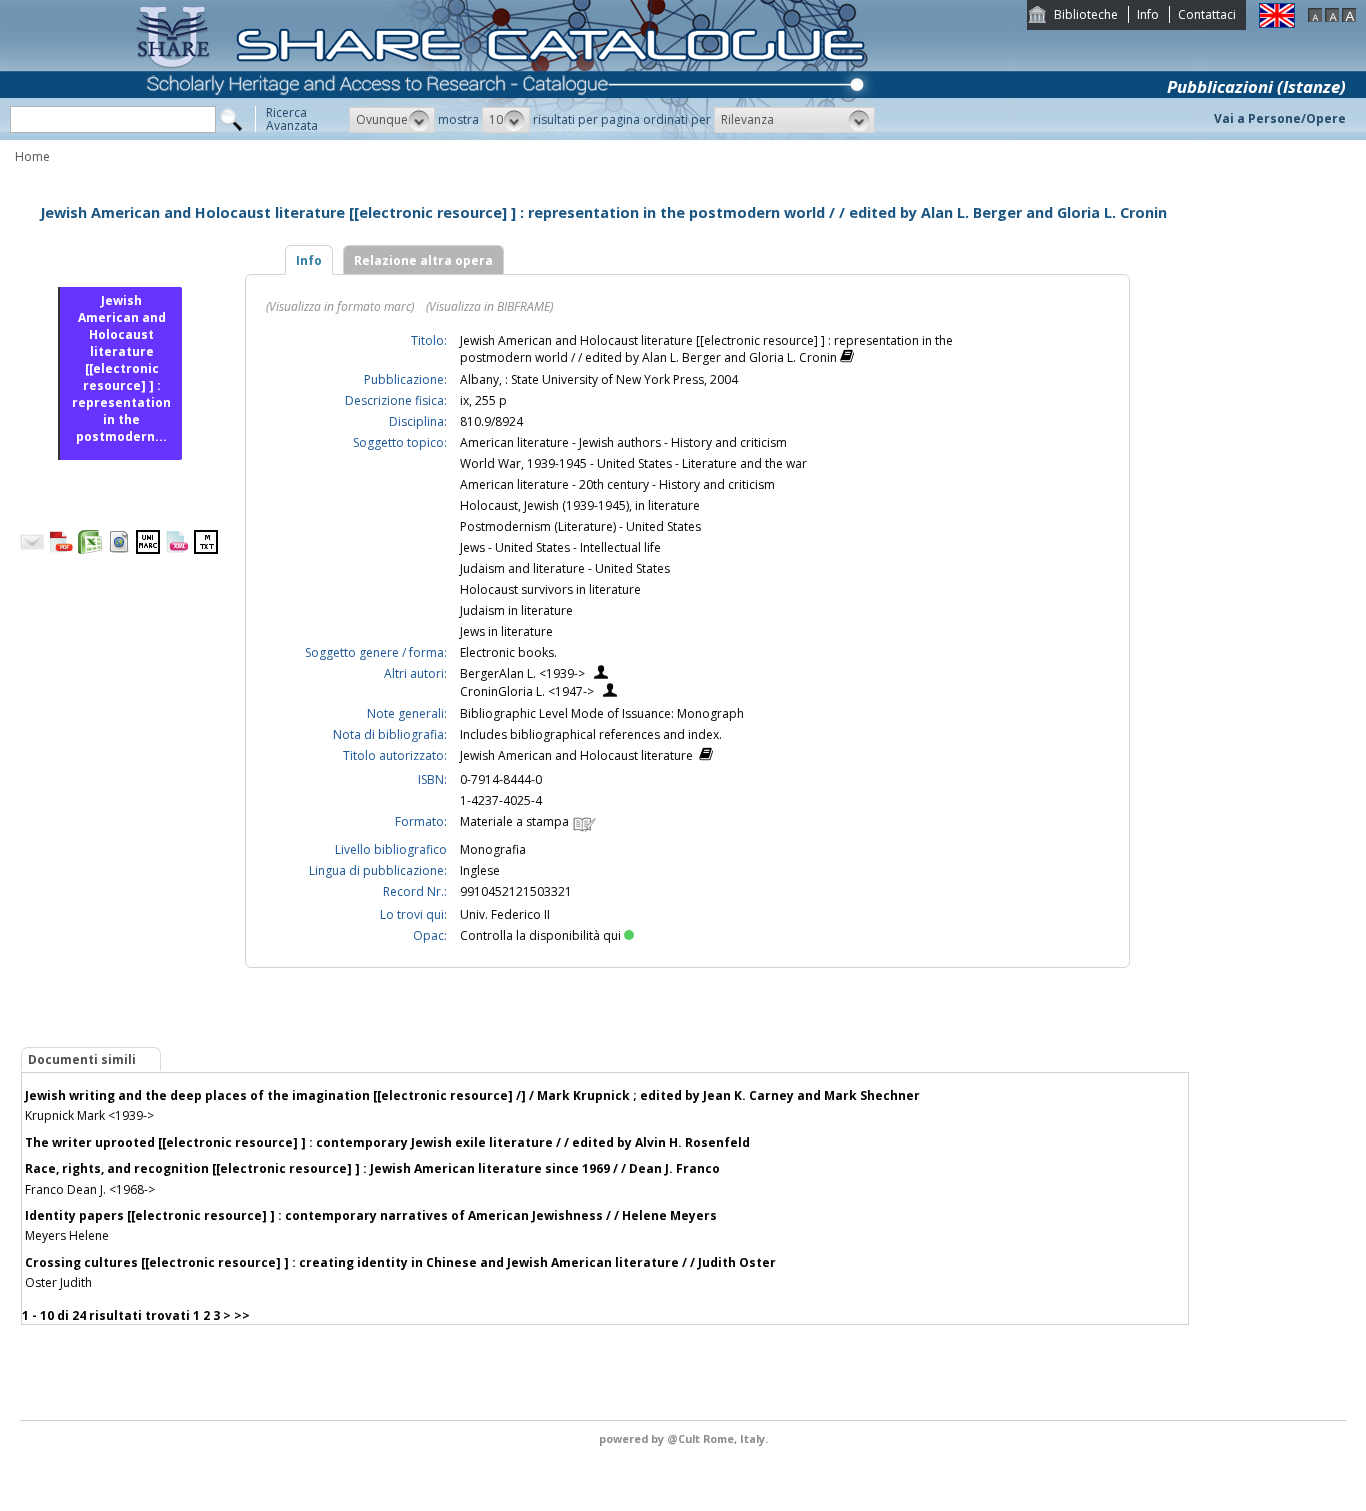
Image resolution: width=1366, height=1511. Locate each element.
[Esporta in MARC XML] (177, 549)
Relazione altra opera (423, 260)
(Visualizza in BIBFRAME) (489, 306)
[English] (1277, 23)
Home (32, 156)
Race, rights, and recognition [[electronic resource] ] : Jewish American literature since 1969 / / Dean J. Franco (372, 1168)
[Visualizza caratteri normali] (1332, 17)
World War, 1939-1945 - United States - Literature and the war (633, 463)
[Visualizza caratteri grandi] (1349, 17)
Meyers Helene (67, 1235)
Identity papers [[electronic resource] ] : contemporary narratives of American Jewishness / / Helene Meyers (371, 1215)
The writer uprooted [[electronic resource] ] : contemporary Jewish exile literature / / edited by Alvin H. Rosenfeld (387, 1142)
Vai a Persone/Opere (1280, 118)
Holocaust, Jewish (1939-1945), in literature (580, 505)
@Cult (685, 1438)
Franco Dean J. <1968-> (90, 1189)
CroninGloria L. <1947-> (527, 691)
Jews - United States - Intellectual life (560, 547)
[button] (392, 120)
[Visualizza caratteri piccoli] (1315, 17)
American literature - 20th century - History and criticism (617, 484)
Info (1148, 14)
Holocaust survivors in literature (550, 589)
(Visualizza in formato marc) (340, 306)
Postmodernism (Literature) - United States (580, 526)
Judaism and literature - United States (565, 568)
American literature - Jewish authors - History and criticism (623, 442)
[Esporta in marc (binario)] (148, 549)
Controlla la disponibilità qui (540, 935)
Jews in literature (506, 631)
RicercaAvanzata (292, 119)
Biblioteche (1086, 14)
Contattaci (1207, 14)
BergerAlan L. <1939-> (522, 673)
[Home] (506, 135)
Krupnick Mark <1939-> (89, 1115)
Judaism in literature (516, 610)
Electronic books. (508, 652)
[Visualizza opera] (847, 358)
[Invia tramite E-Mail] (32, 549)
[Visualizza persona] (601, 674)
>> (242, 1315)
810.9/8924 (491, 421)
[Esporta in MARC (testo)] (206, 549)
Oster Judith (58, 1282)
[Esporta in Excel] (90, 549)
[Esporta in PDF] (61, 549)
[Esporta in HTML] (119, 549)
